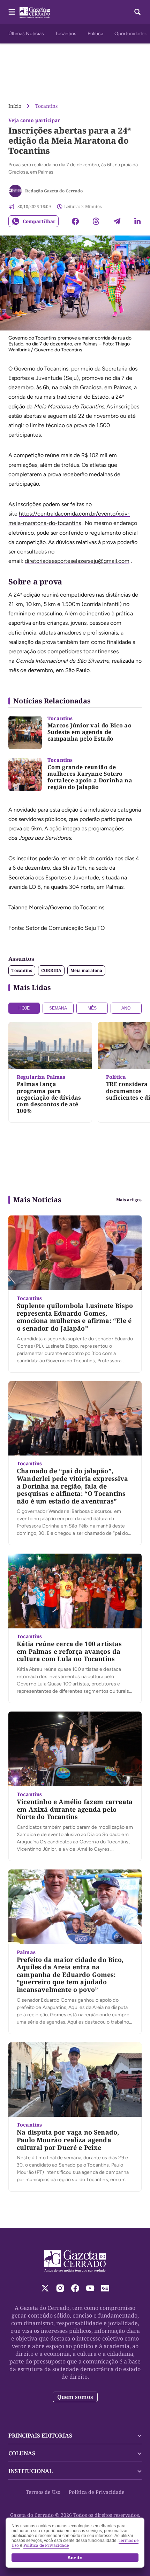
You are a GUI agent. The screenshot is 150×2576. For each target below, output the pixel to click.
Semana (58, 1008)
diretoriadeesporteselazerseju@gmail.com (77, 561)
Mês (92, 1008)
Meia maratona (86, 970)
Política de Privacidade (97, 2492)
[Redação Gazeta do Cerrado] (15, 191)
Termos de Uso (43, 2492)
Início (15, 106)
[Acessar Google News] (105, 2288)
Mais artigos (129, 1200)
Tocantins (66, 34)
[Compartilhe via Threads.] (96, 221)
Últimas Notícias (26, 34)
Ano (126, 1008)
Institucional (31, 2471)
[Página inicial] (75, 2261)
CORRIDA (51, 970)
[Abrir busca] (137, 12)
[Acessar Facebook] (75, 2288)
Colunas (22, 2453)
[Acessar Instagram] (60, 2288)
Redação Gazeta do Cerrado (54, 191)
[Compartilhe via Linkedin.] (137, 221)
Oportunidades (131, 34)
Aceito (75, 2558)
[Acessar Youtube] (90, 2288)
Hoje (24, 1008)
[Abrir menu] (12, 12)
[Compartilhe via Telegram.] (117, 221)
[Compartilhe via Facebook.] (75, 221)
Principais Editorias (40, 2435)
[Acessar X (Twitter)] (45, 2288)
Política (95, 34)
